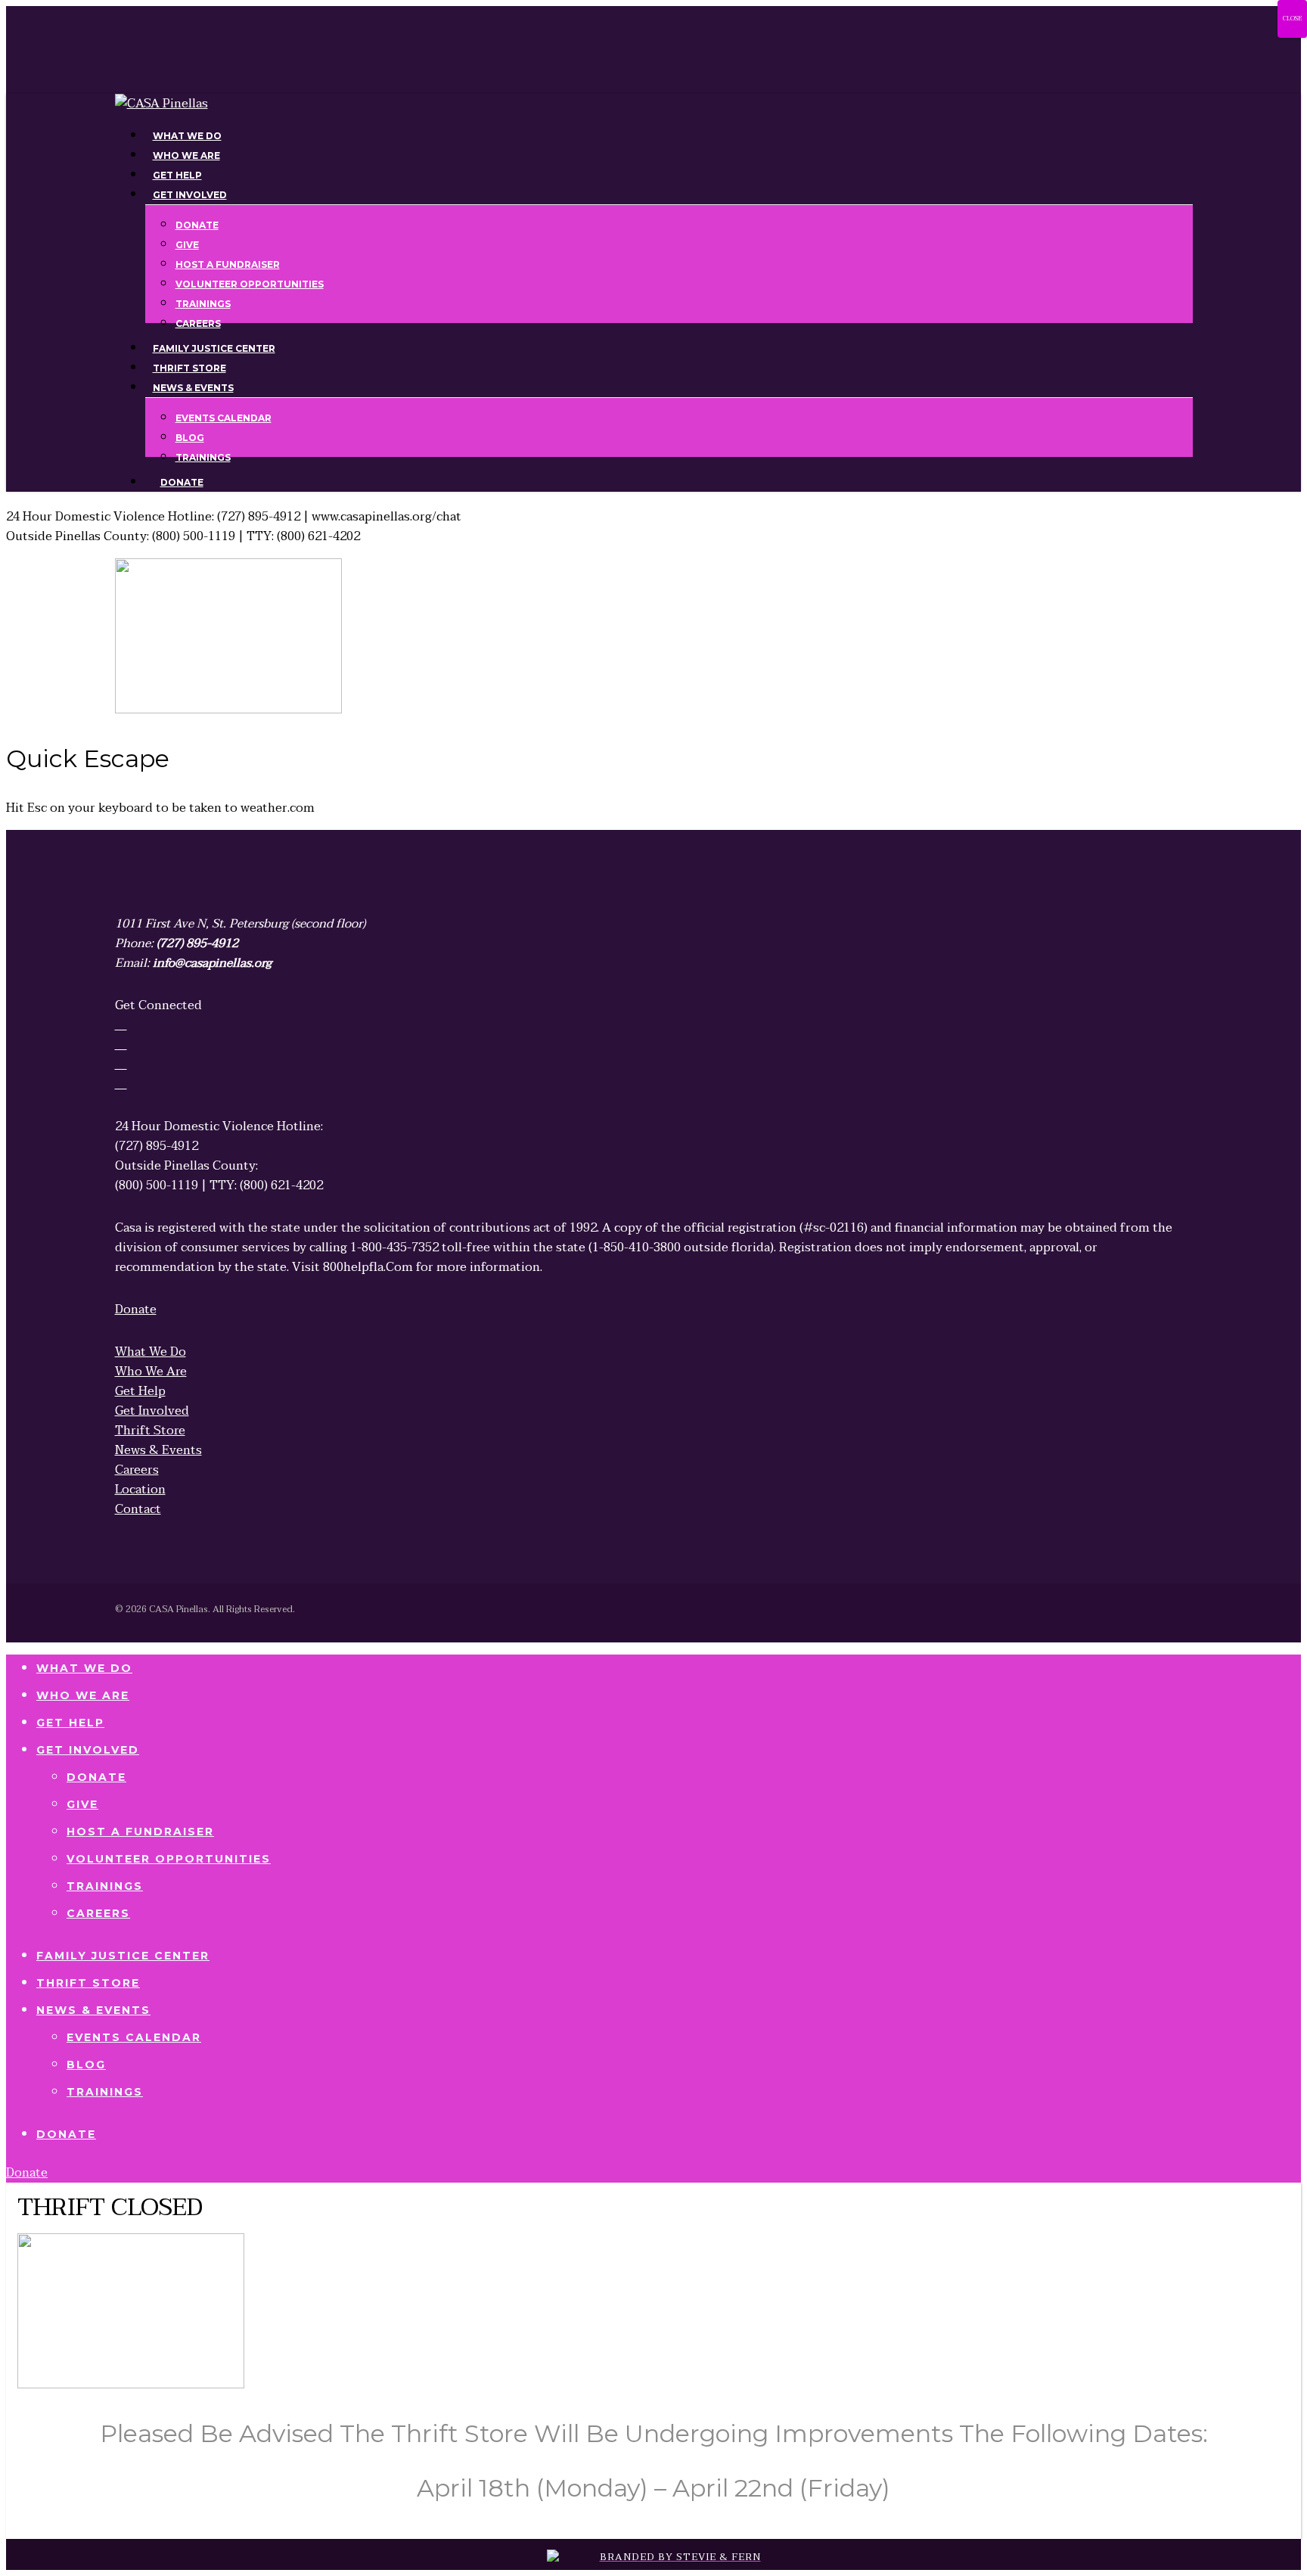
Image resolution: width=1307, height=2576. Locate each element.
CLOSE (1292, 19)
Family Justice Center (123, 1956)
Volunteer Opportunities (169, 1859)
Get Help (70, 1723)
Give (82, 1804)
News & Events (93, 2010)
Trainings (105, 1886)
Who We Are (83, 1695)
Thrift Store (88, 1983)
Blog (86, 2065)
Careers (98, 1913)
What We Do (84, 1668)
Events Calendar (134, 2037)
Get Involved (88, 1750)
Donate (96, 1777)
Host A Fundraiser (140, 1832)
